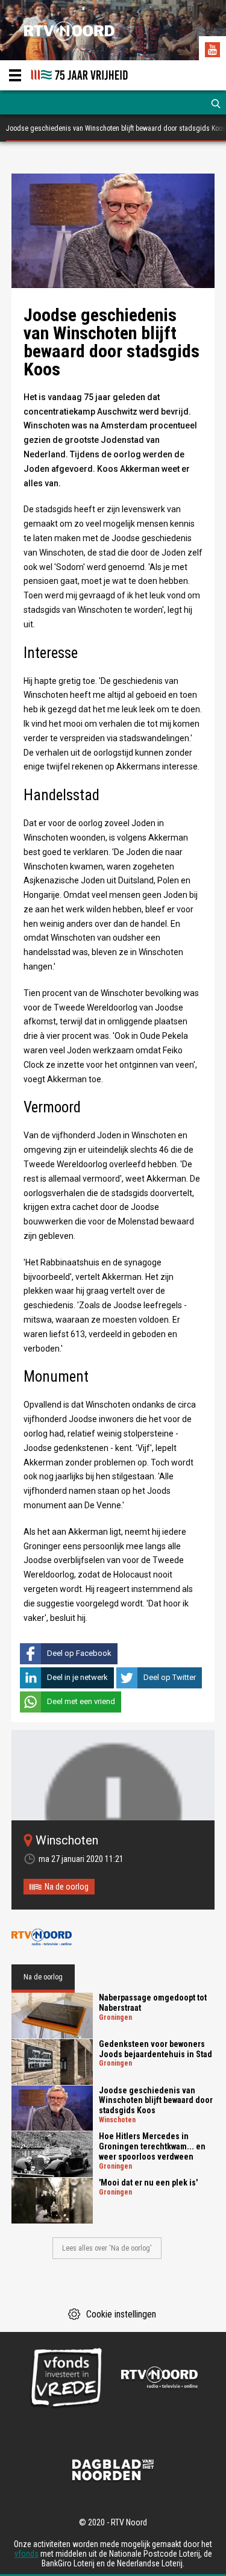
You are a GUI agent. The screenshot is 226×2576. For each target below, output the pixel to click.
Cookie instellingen (121, 2314)
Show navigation (15, 75)
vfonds (27, 2554)
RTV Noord (42, 1937)
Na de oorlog (67, 1887)
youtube (214, 51)
